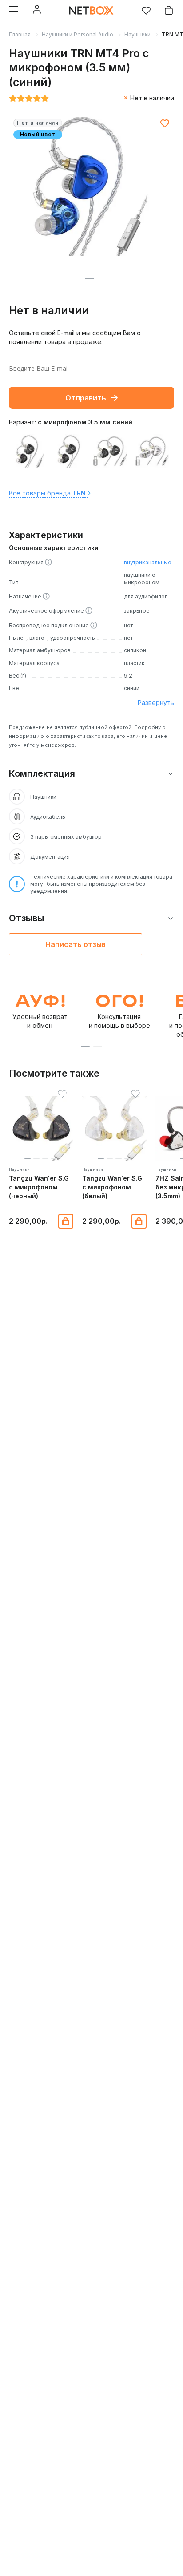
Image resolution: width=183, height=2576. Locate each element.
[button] (85, 1046)
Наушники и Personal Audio (78, 34)
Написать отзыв (76, 944)
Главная (20, 34)
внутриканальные (148, 562)
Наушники (137, 34)
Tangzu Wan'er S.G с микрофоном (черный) (39, 1187)
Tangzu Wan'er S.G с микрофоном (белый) (112, 1187)
